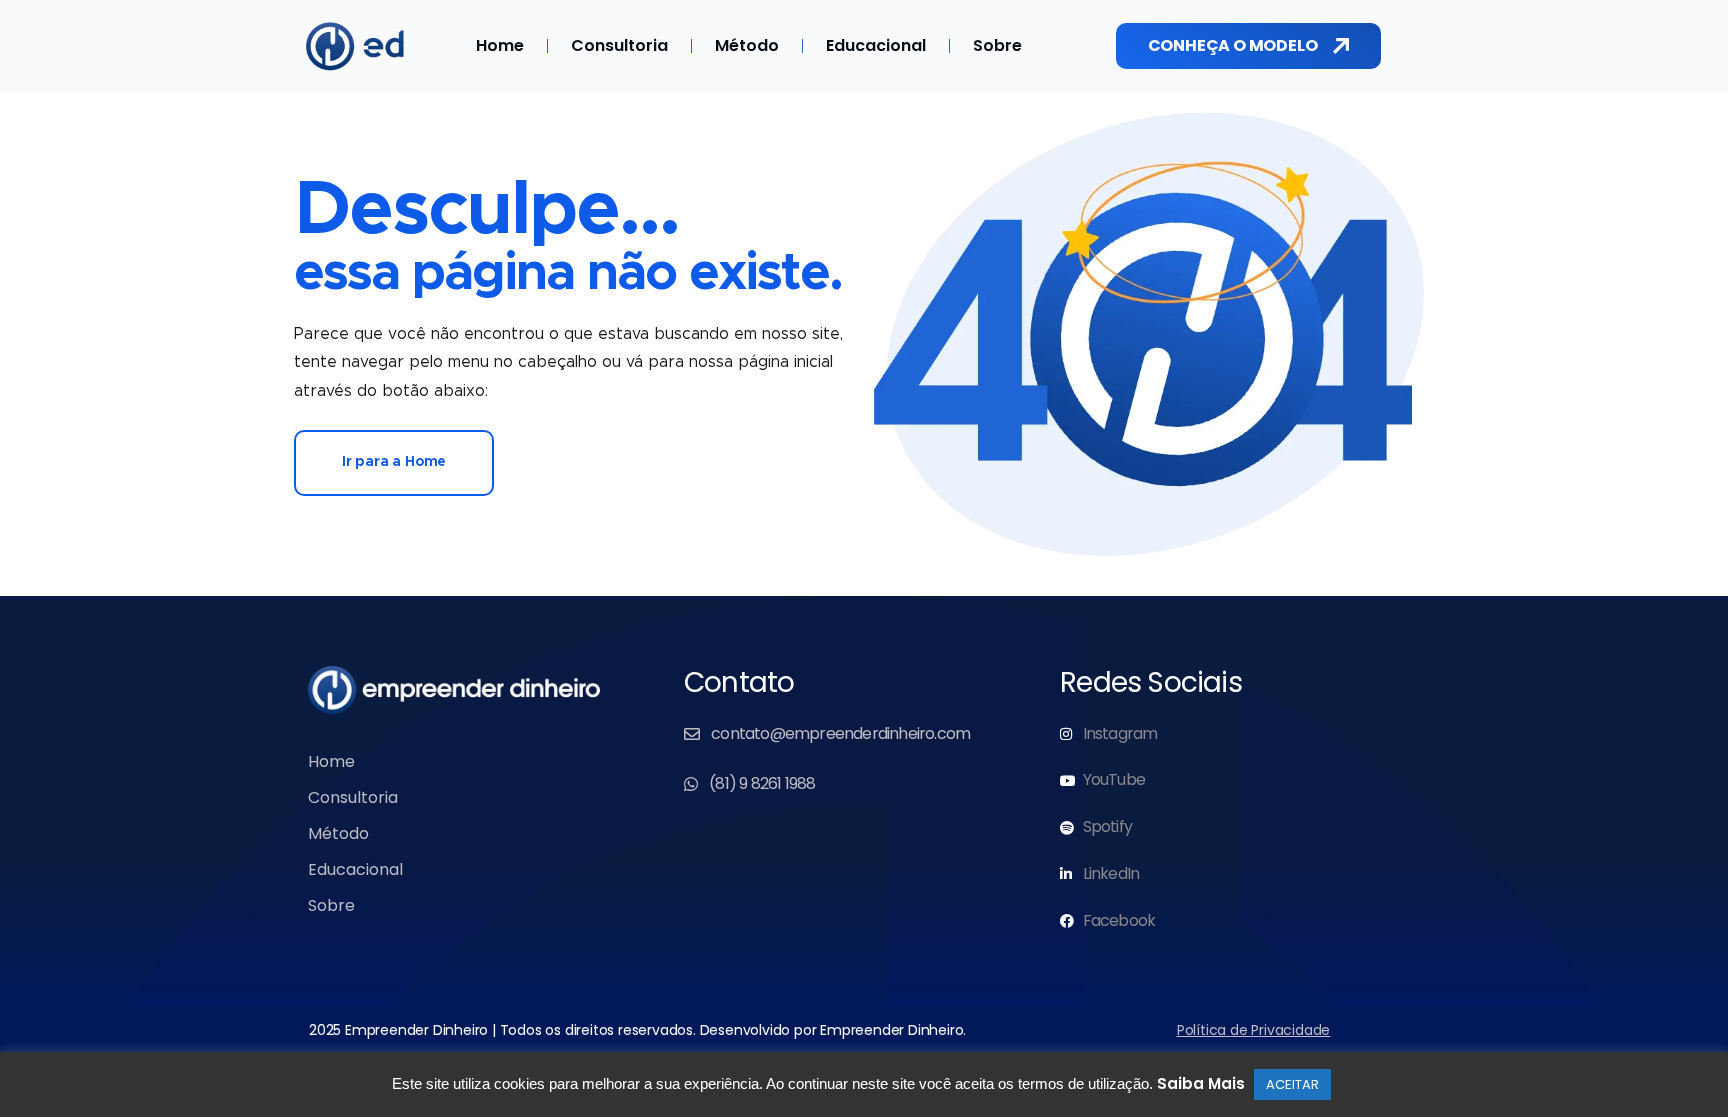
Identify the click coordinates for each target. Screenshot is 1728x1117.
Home (500, 45)
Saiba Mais (1201, 1083)
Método (747, 45)
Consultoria (619, 45)
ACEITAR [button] (1292, 1084)
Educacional (876, 45)
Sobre (997, 45)
